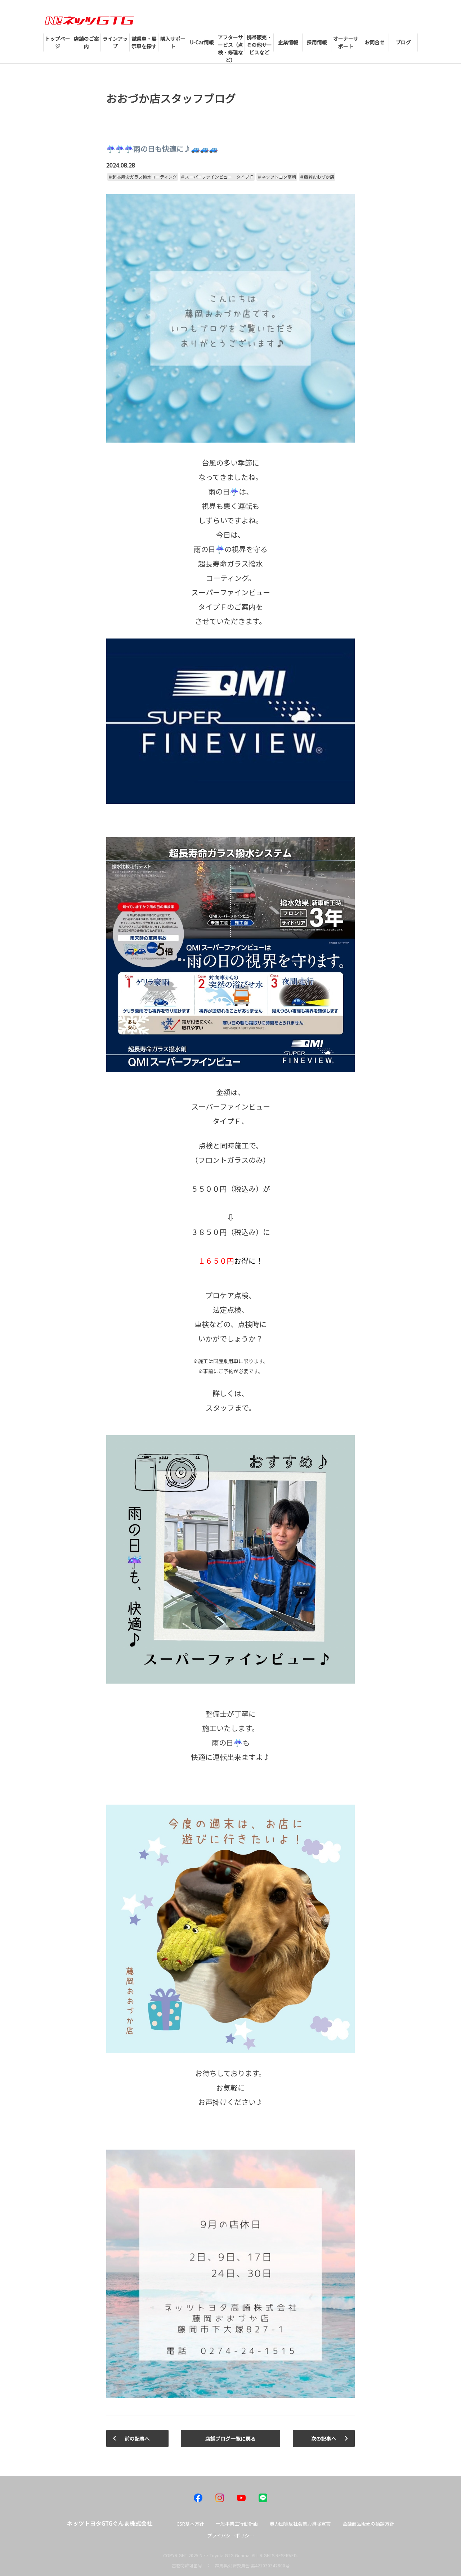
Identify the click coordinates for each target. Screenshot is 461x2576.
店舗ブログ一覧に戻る (230, 2438)
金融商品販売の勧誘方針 (368, 2524)
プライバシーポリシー (230, 2535)
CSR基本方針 (190, 2524)
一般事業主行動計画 (237, 2524)
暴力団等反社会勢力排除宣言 (300, 2524)
